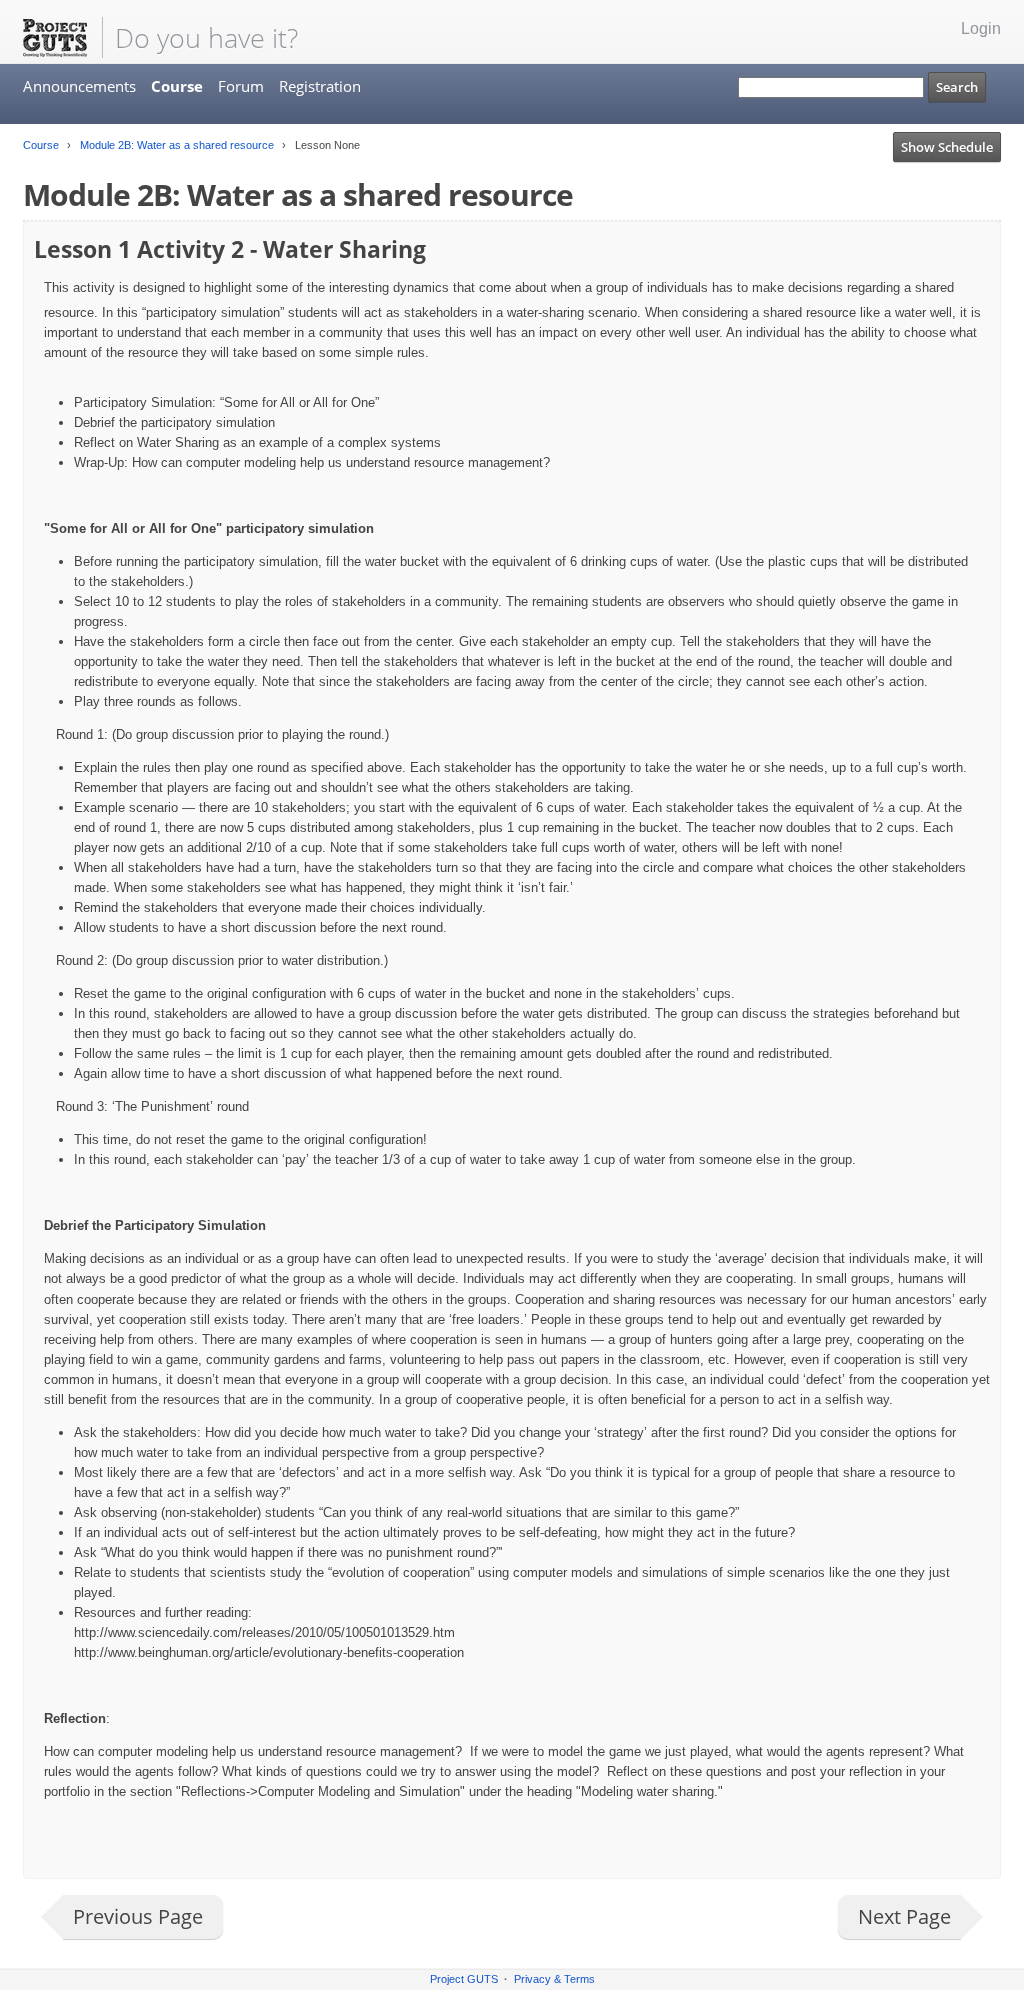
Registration (320, 86)
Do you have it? (206, 37)
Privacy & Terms (554, 1979)
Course (177, 86)
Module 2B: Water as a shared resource (175, 145)
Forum (241, 86)
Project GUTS (464, 1979)
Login (981, 28)
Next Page (904, 1916)
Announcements (79, 86)
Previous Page (138, 1916)
